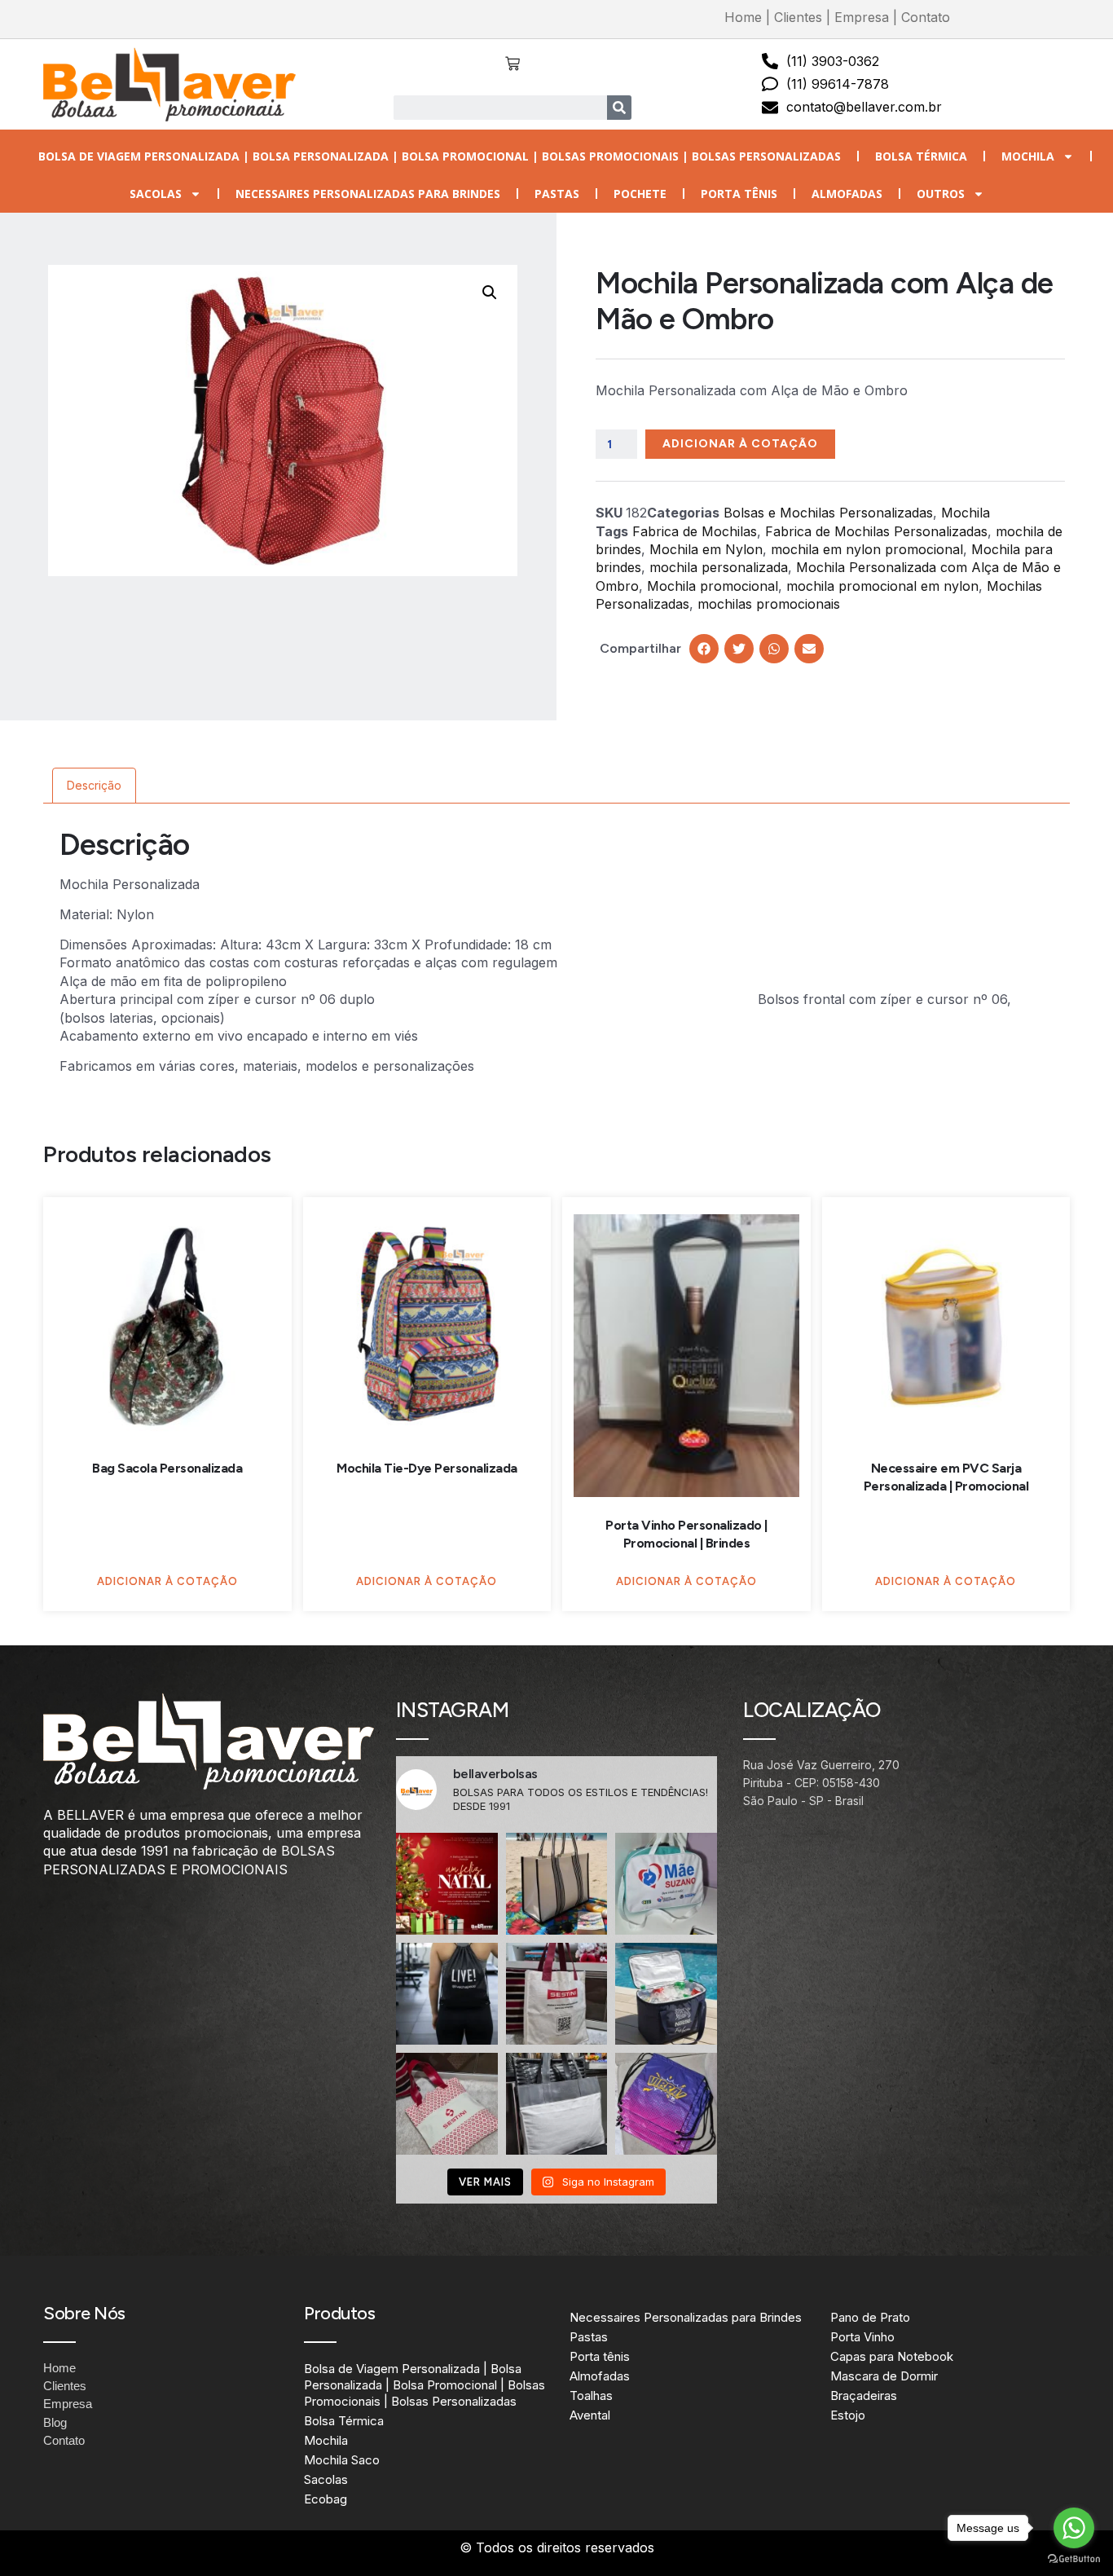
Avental (590, 2415)
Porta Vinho (862, 2337)
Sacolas (156, 194)
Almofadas (847, 194)
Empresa (862, 17)
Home (743, 17)
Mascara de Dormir (884, 2376)
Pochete (640, 194)
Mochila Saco (342, 2460)
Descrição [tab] (94, 785)
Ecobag (326, 2499)
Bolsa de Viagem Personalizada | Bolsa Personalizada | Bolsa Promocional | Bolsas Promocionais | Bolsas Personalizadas (440, 156)
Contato (926, 17)
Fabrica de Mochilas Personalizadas (876, 531)
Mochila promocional (713, 586)
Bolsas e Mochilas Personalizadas (828, 513)
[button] (490, 293)
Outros (941, 194)
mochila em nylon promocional (867, 549)
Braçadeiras (864, 2395)
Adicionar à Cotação (740, 444)
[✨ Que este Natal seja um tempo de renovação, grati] (447, 1884)
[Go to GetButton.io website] (1074, 2559)
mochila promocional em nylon (882, 586)
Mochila (1028, 156)
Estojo (848, 2415)
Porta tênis (739, 194)
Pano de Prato (870, 2317)
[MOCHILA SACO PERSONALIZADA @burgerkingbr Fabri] (666, 2104)
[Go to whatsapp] (1074, 2528)
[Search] (619, 108)
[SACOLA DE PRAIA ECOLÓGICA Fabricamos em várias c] (557, 1884)
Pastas (557, 194)
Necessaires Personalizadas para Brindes (368, 194)
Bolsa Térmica (921, 156)
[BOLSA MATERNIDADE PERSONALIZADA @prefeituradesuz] (666, 1884)
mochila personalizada (719, 567)
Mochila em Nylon (706, 549)
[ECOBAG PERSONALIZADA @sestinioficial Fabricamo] (557, 1994)
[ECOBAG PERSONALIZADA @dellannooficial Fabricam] (557, 2104)
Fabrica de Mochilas (695, 531)
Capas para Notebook (892, 2356)
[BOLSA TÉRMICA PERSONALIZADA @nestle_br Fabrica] (666, 1994)
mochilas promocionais (769, 604)
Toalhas (591, 2395)
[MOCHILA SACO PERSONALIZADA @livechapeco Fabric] (447, 1994)
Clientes (798, 17)
